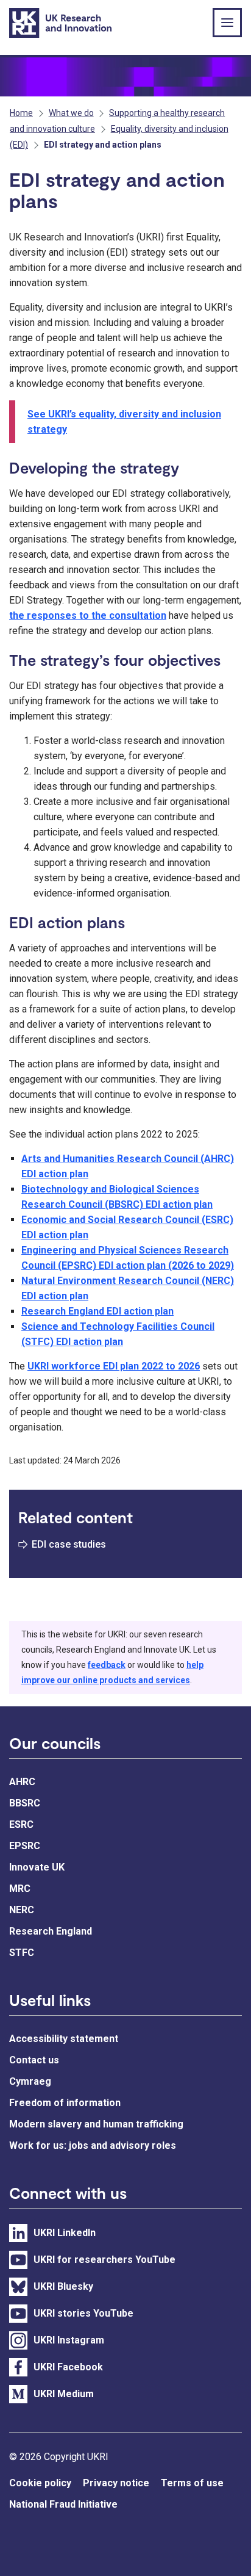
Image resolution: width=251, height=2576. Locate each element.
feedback (107, 1665)
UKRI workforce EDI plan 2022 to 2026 (114, 1366)
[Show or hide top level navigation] (227, 23)
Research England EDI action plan (97, 1311)
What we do (71, 113)
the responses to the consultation (88, 615)
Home (21, 113)
